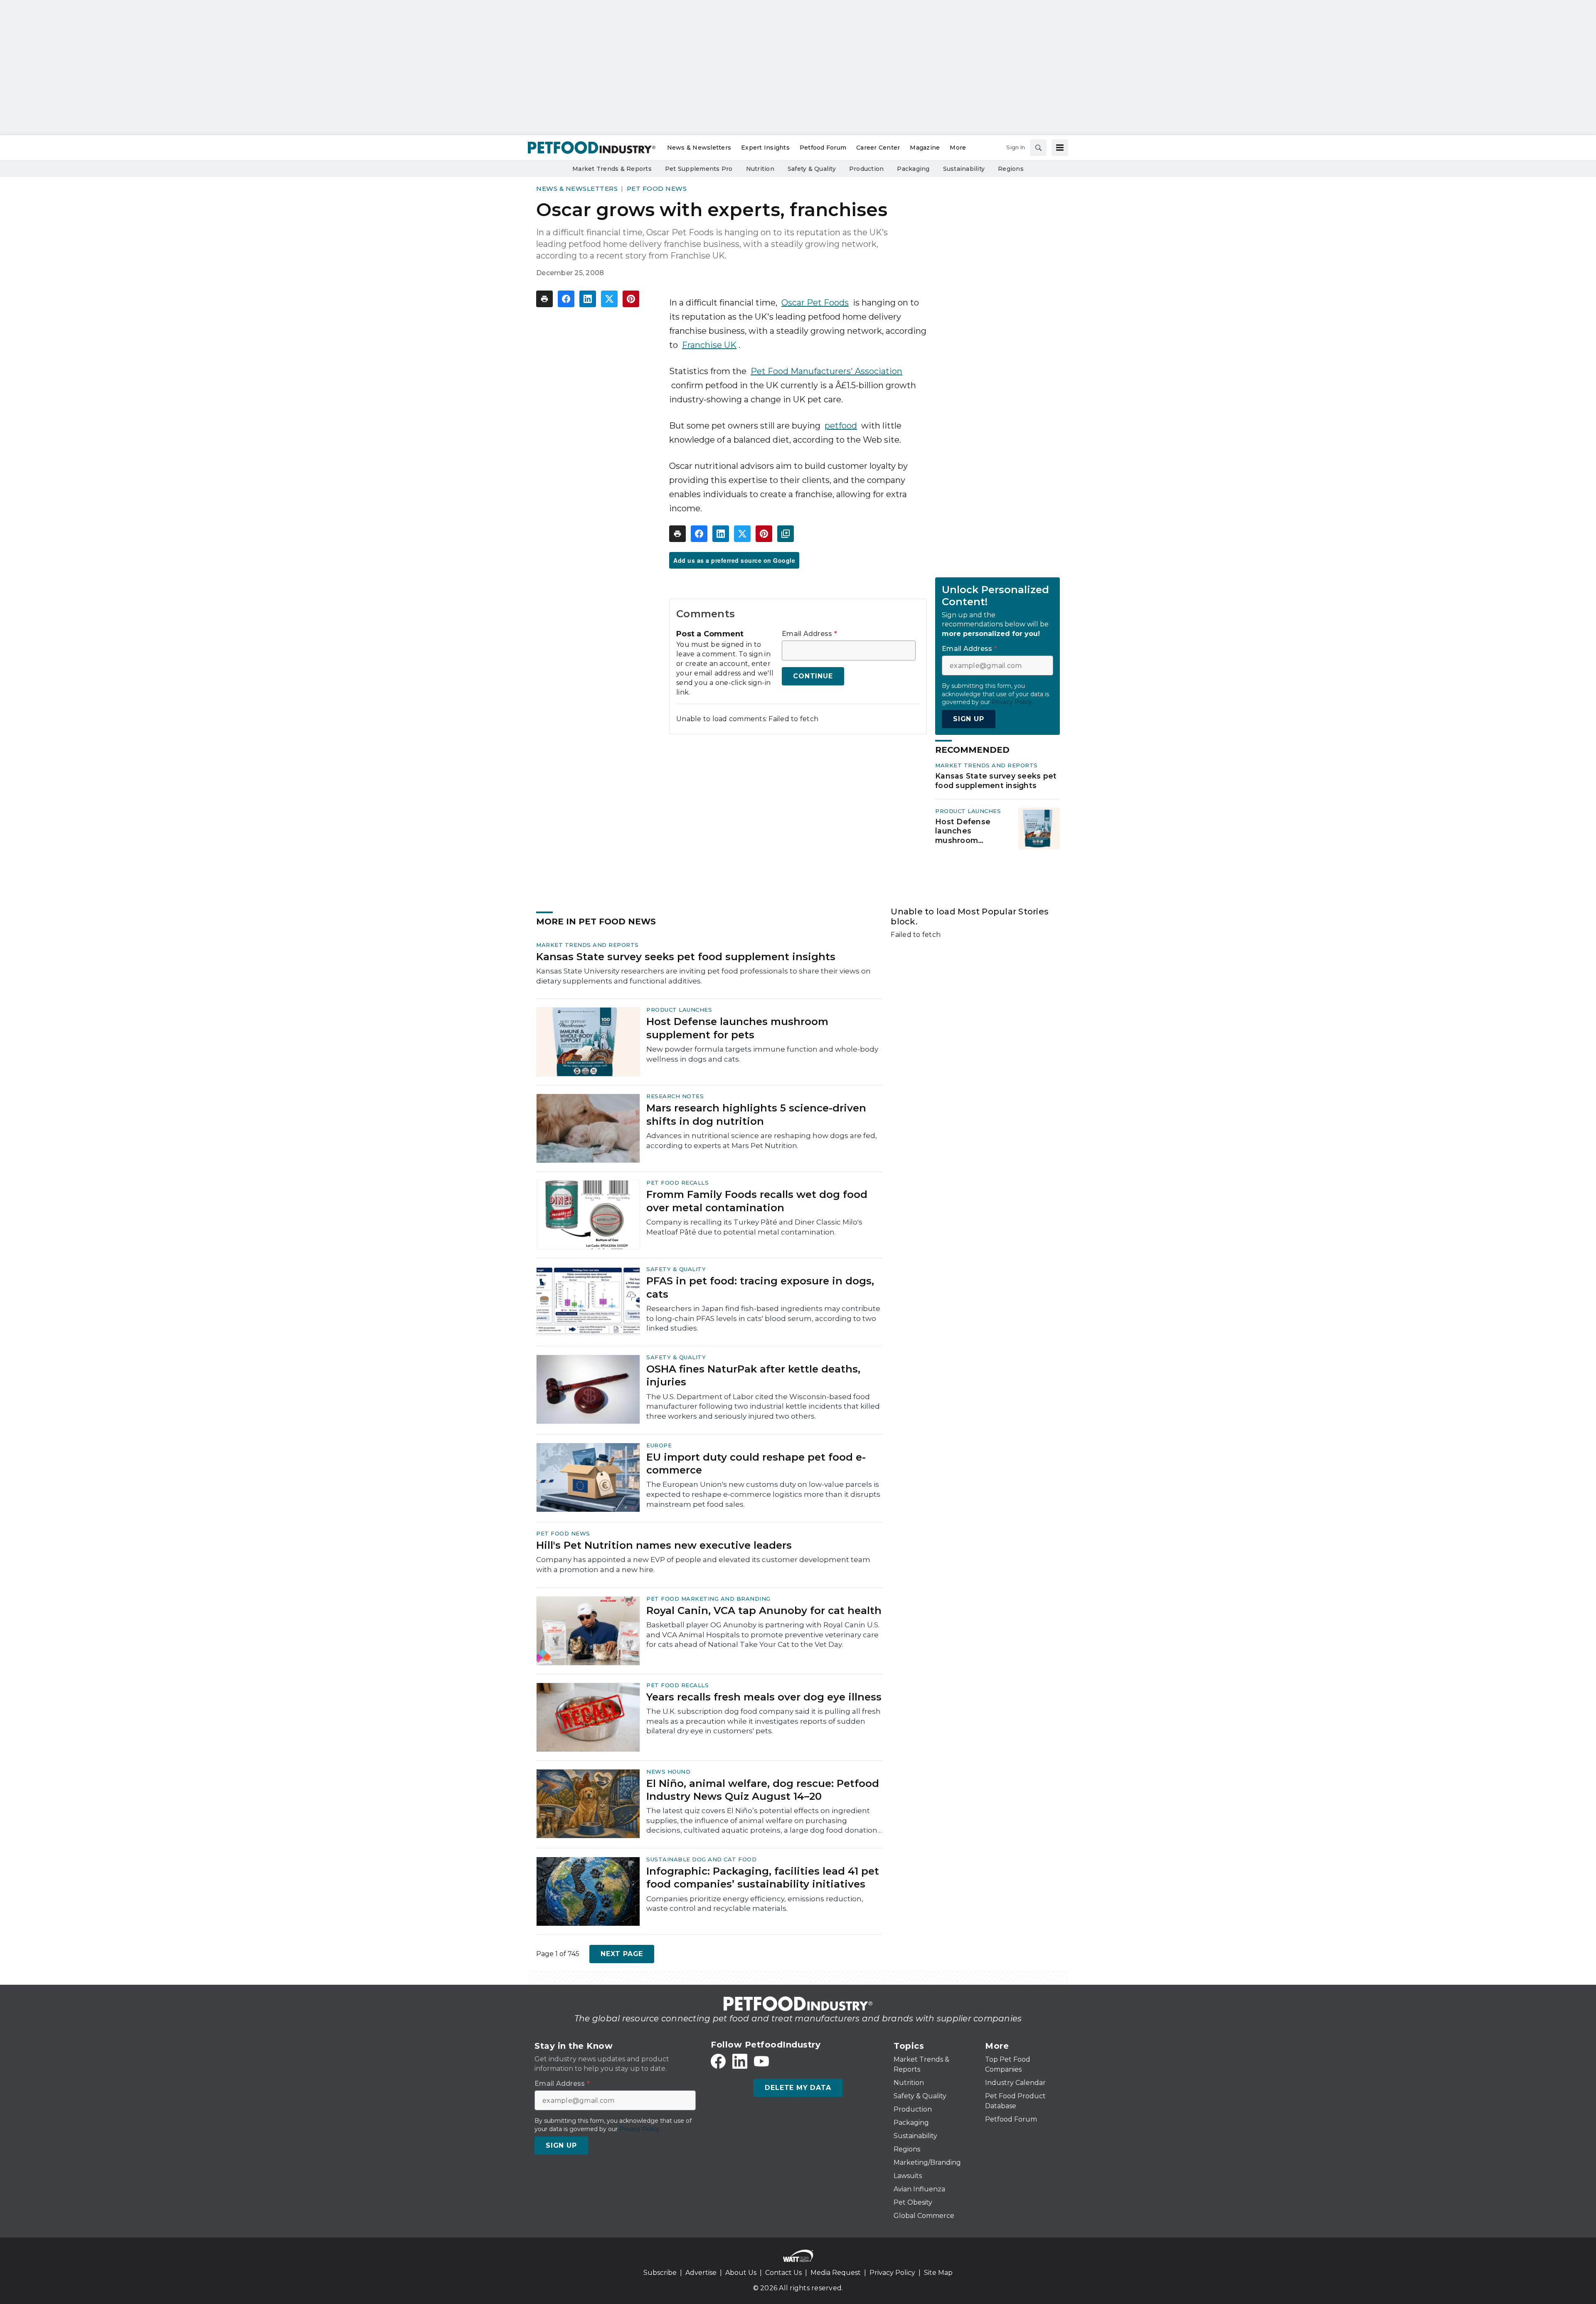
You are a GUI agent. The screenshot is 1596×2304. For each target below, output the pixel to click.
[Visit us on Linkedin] (740, 2061)
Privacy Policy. (1012, 702)
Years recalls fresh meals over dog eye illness (764, 1697)
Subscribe (660, 2273)
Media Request (836, 2273)
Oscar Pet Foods (815, 303)
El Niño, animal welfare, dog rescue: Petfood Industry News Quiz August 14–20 (763, 1790)
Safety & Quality (676, 1269)
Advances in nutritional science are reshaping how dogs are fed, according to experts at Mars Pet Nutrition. (762, 1141)
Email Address (809, 634)
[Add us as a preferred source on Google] (786, 534)
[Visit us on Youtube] (761, 2061)
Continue (813, 676)
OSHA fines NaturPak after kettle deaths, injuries (753, 1375)
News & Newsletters (577, 189)
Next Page (622, 1954)
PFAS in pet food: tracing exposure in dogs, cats (760, 1287)
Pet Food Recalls (677, 1183)
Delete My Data (798, 2088)
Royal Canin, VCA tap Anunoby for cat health (764, 1610)
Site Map (938, 2273)
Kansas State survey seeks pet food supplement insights (996, 781)
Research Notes (675, 1096)
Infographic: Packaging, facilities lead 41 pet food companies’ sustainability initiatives (763, 1878)
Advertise (701, 2273)
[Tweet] (609, 299)
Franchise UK (709, 345)
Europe (659, 1445)
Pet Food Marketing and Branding (708, 1599)
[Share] (566, 299)
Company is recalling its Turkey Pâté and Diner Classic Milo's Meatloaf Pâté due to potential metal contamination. (754, 1227)
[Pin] (631, 299)
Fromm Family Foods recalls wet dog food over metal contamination (757, 1201)
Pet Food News (657, 189)
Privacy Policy (892, 2273)
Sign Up (969, 719)
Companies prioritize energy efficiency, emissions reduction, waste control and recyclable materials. (755, 1904)
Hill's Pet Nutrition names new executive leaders (664, 1545)
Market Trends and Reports (986, 765)
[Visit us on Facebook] (718, 2061)
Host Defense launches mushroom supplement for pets (966, 831)
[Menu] (1060, 148)
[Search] (1038, 148)
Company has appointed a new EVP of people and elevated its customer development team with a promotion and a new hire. (703, 1565)
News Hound (668, 1772)
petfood (841, 426)
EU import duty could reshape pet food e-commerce (756, 1464)
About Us (741, 2273)
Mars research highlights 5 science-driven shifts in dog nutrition (756, 1114)
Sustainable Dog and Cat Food (701, 1859)
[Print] (544, 299)
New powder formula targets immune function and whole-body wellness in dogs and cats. (762, 1054)
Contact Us (783, 2273)
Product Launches (968, 811)
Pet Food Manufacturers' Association (826, 371)
